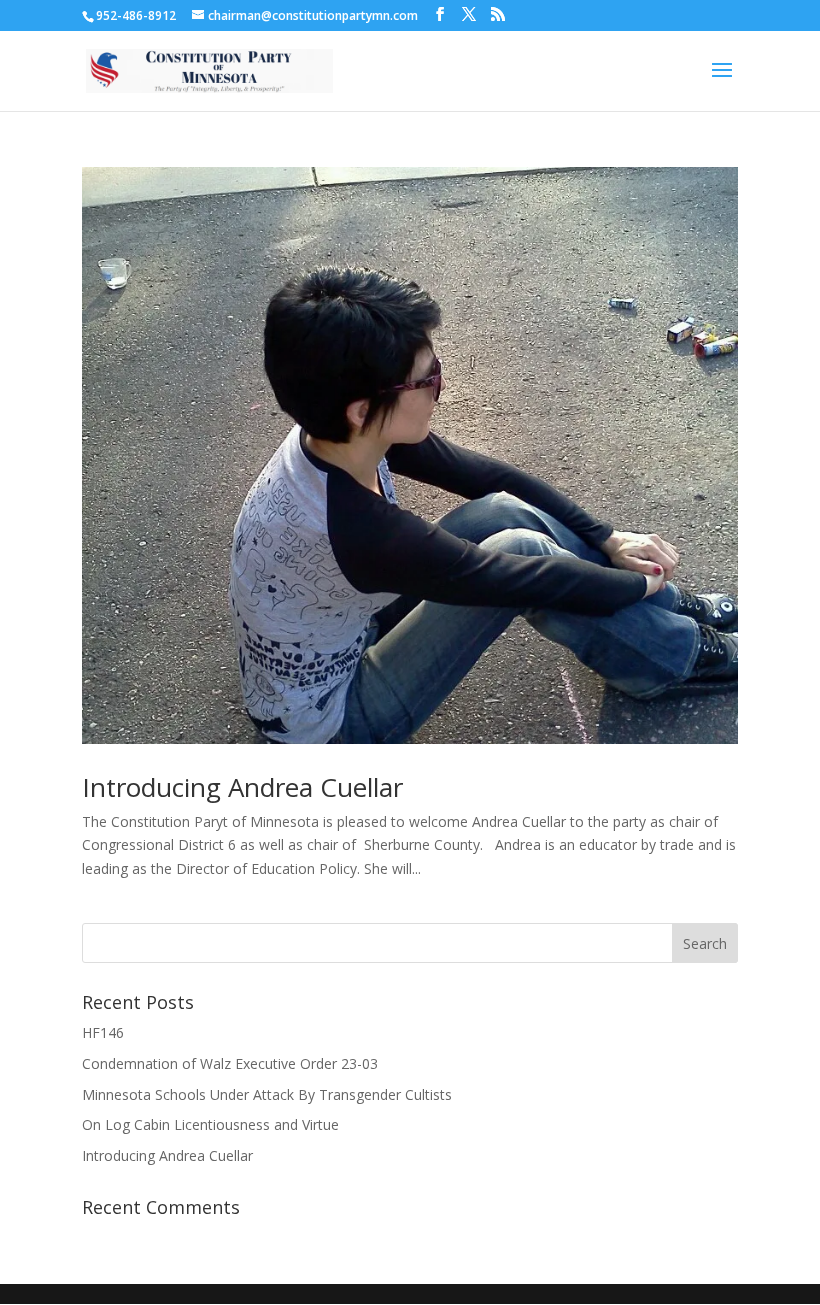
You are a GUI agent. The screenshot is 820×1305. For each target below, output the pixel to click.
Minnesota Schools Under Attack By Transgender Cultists (267, 1094)
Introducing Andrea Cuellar (242, 787)
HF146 (103, 1032)
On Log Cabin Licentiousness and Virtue (210, 1124)
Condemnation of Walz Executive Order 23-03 (230, 1063)
